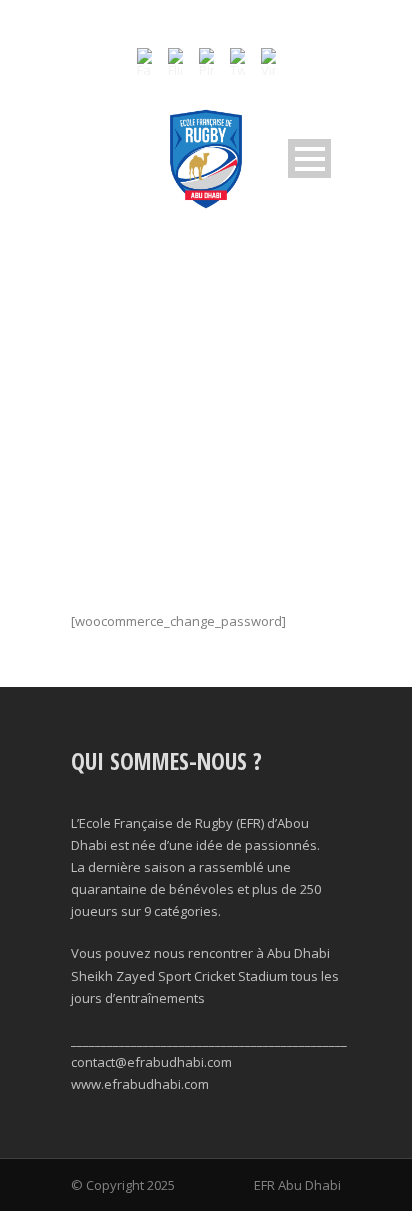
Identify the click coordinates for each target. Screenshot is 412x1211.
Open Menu (309, 158)
